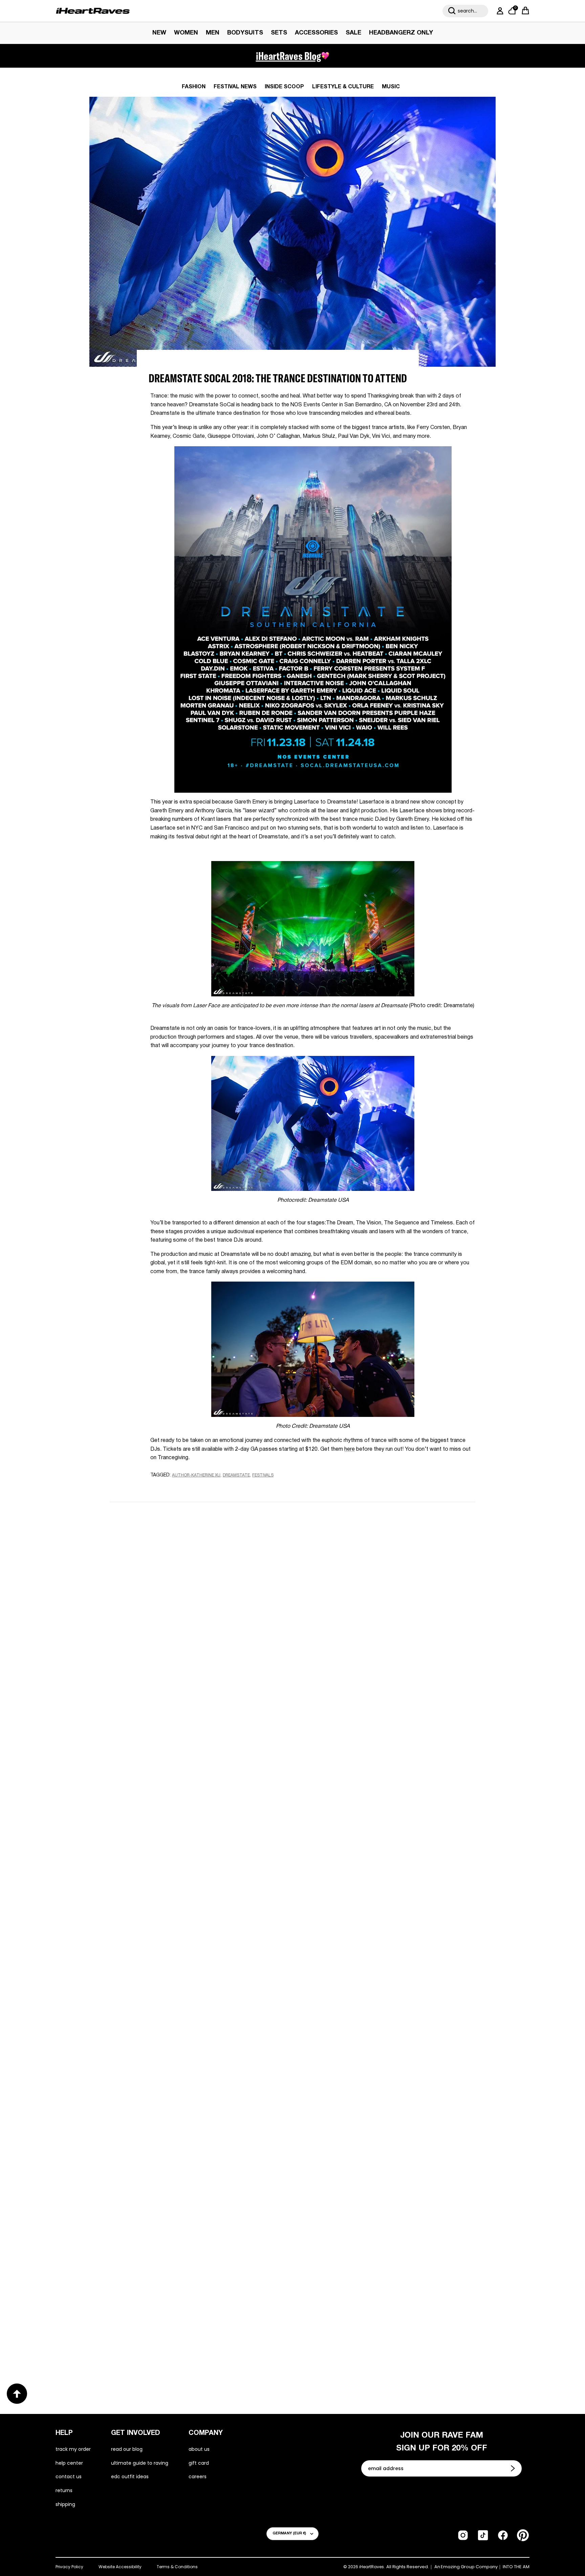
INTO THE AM (516, 2567)
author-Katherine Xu (196, 1475)
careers (198, 2477)
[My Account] (499, 11)
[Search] (452, 11)
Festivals (263, 1475)
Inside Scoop (284, 87)
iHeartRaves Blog (288, 56)
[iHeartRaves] (93, 11)
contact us (69, 2477)
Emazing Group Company (469, 2567)
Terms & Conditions (177, 2567)
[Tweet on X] (187, 1488)
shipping (65, 2504)
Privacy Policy (69, 2567)
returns (64, 2490)
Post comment (293, 1681)
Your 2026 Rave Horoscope (347, 2328)
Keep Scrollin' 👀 (292, 1726)
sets (279, 33)
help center (69, 2463)
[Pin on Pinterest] (199, 1488)
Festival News (235, 87)
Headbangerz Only (401, 33)
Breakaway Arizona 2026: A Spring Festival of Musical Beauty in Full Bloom (381, 1889)
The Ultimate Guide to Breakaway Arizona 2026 (193, 2328)
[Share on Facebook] (174, 1488)
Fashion (194, 87)
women (186, 33)
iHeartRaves (372, 2567)
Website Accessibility (120, 2567)
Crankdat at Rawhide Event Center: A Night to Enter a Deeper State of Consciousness (192, 2111)
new (159, 33)
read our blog (127, 2449)
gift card (199, 2463)
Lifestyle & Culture (343, 87)
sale (353, 33)
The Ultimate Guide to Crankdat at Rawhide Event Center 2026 (387, 2111)
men (213, 33)
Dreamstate (236, 1475)
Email (207, 1589)
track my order (73, 2449)
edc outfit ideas (130, 2477)
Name (207, 1557)
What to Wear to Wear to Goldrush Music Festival (184, 1889)
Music (391, 87)
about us (199, 2449)
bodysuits (245, 33)
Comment (212, 1620)
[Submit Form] (514, 2468)
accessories (316, 33)
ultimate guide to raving (140, 2463)
